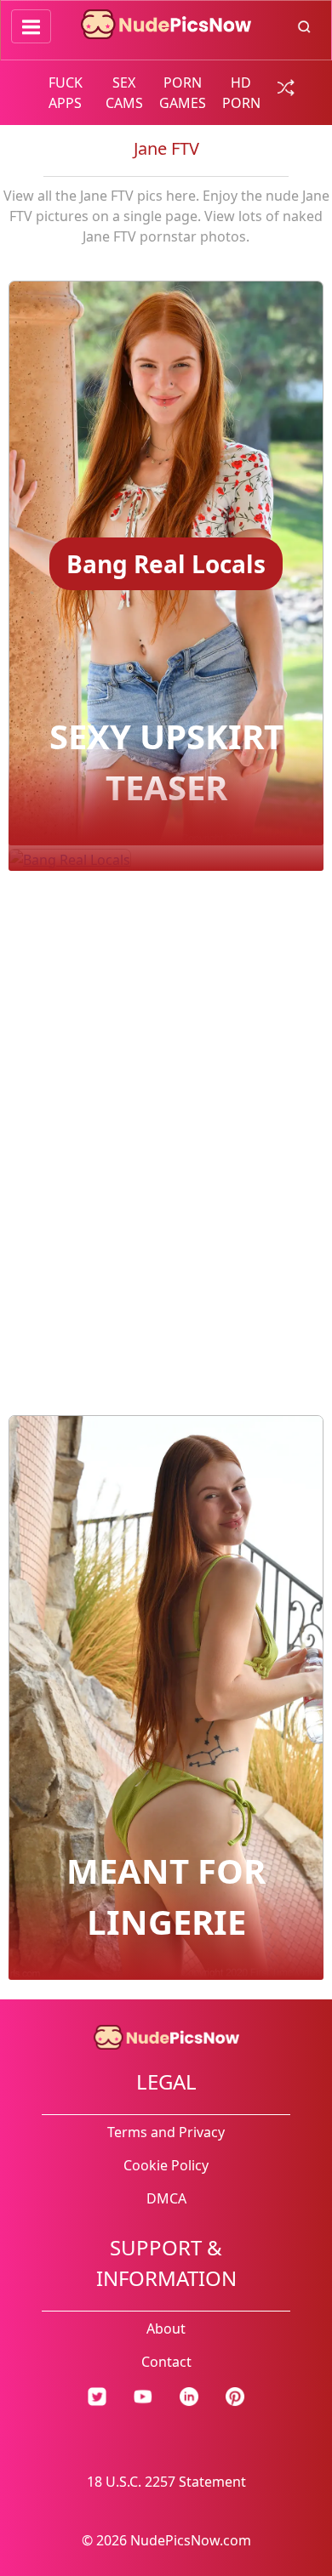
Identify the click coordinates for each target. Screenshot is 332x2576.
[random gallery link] (283, 86)
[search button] (304, 26)
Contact (166, 2362)
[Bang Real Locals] (166, 730)
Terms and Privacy (166, 2132)
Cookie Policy (166, 2165)
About (166, 2329)
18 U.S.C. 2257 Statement (166, 2482)
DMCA (166, 2198)
